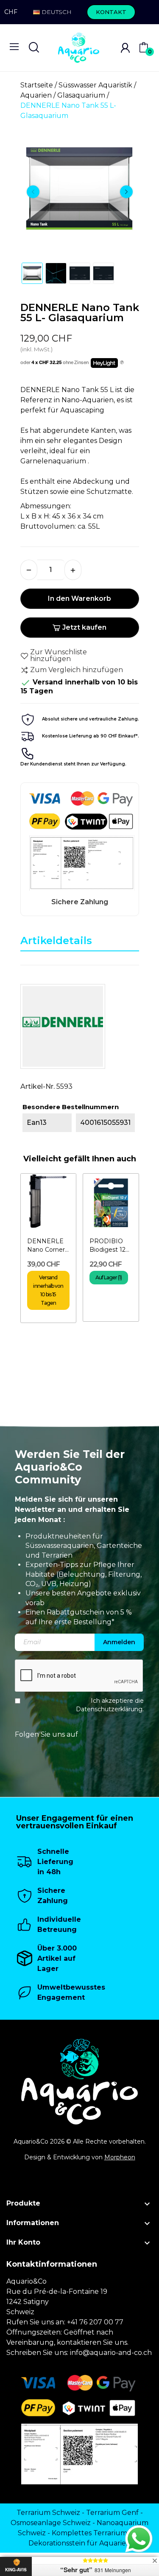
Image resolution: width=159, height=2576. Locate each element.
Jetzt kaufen (84, 627)
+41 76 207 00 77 (95, 2322)
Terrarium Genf (112, 2513)
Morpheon (120, 2157)
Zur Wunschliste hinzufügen (59, 656)
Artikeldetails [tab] (56, 940)
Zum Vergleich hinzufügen (77, 670)
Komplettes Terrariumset (95, 2533)
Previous (33, 192)
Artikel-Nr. (38, 1086)
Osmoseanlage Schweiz (51, 2523)
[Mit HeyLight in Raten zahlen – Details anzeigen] (122, 363)
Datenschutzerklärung (109, 1709)
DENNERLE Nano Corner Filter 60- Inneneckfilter (48, 1246)
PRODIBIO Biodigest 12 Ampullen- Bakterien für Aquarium (109, 1246)
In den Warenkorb (79, 598)
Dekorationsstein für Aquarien (79, 2543)
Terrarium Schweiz (48, 2513)
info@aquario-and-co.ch (111, 2353)
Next (126, 192)
